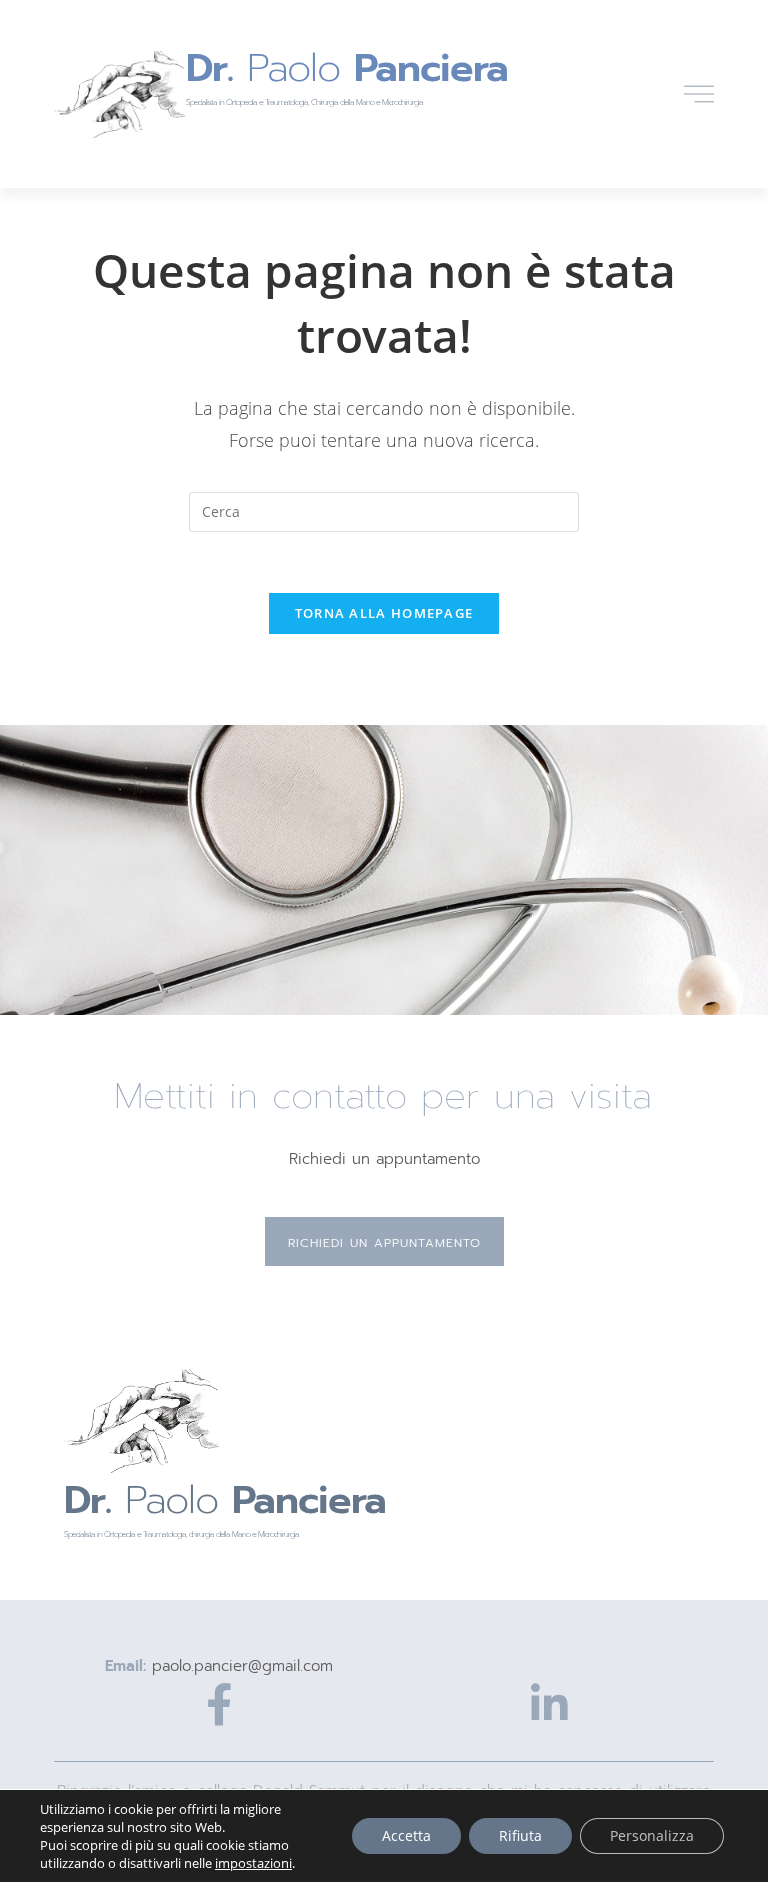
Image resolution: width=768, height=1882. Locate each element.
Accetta (406, 1835)
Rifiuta (520, 1835)
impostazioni (253, 1863)
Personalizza (652, 1835)
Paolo (347, 67)
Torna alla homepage (384, 613)
